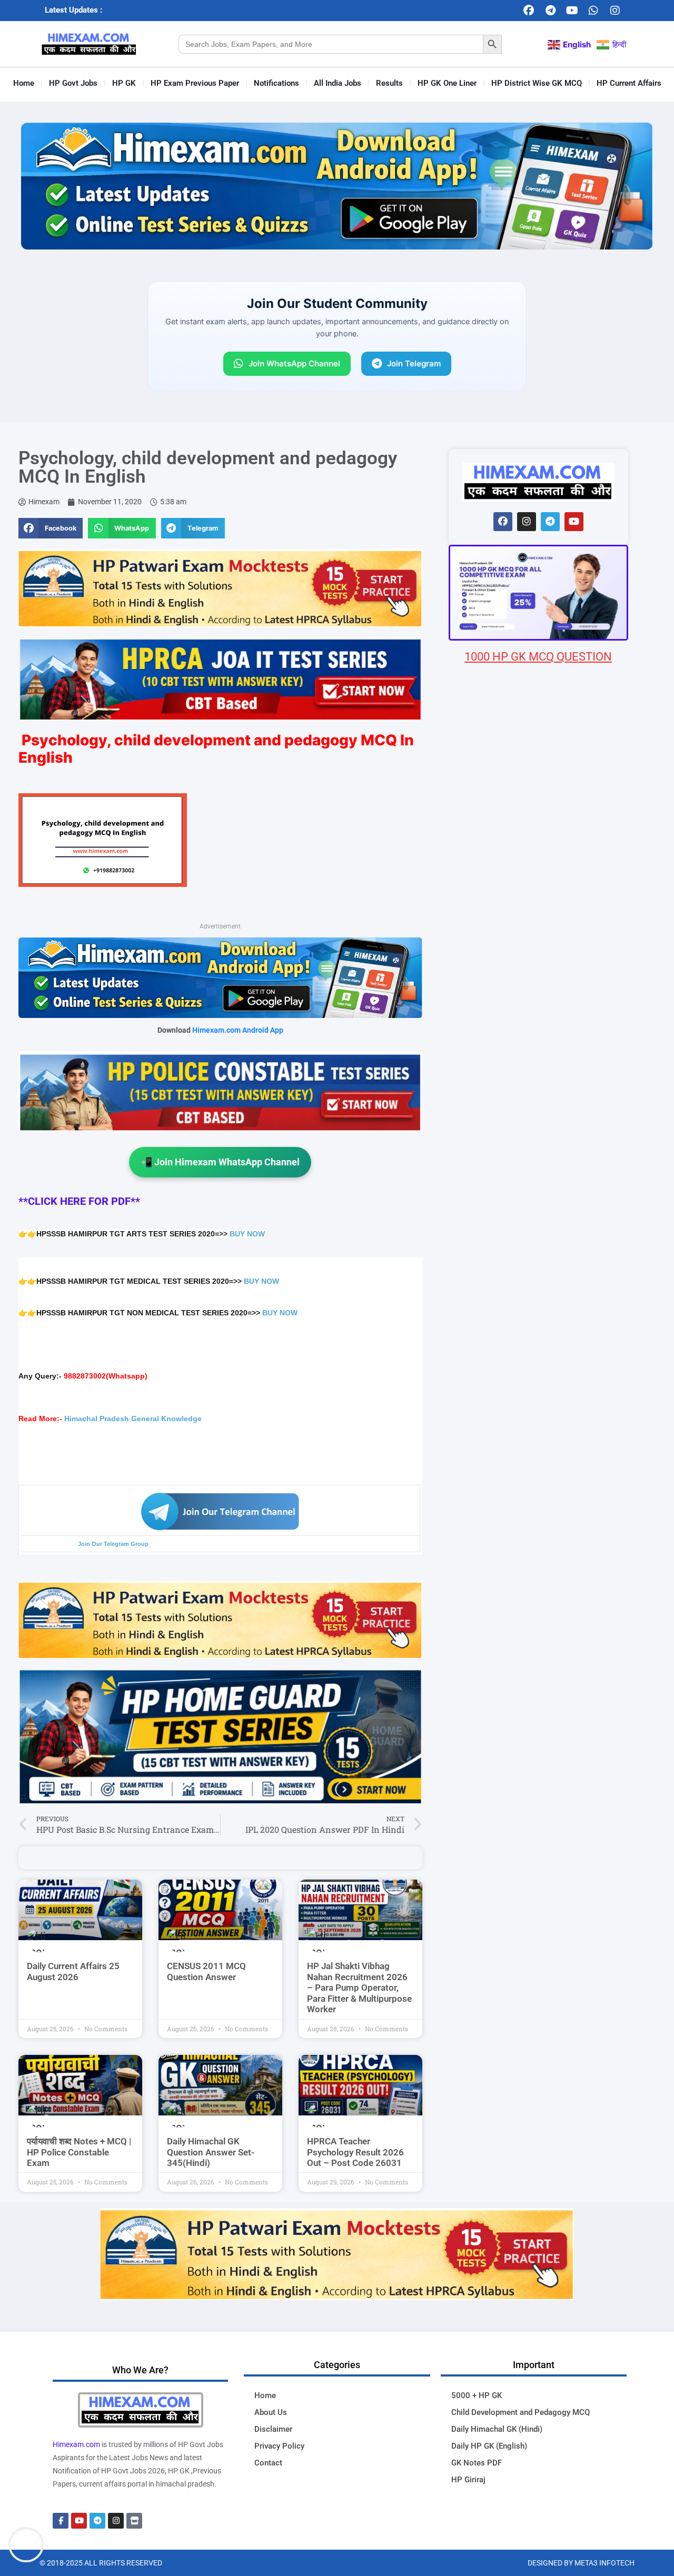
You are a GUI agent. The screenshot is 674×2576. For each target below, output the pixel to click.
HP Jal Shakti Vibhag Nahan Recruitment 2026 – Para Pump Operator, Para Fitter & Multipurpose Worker (359, 1988)
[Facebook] (529, 11)
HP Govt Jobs (73, 83)
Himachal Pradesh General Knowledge (133, 1419)
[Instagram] (615, 11)
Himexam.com (76, 2444)
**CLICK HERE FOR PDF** (79, 1201)
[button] (51, 528)
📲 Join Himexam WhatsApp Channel (220, 1162)
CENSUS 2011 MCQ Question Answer (206, 1971)
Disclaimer (273, 2429)
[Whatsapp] (593, 11)
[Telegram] (550, 11)
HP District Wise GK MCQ (537, 83)
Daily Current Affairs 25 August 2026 (73, 1971)
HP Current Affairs (629, 83)
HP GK (124, 83)
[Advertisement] (538, 1286)
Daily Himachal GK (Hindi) (497, 2429)
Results (389, 83)
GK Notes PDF (477, 2463)
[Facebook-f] (61, 2521)
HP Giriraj (468, 2480)
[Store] (134, 2521)
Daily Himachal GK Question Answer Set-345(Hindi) (211, 2152)
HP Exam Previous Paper (195, 83)
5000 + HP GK (477, 2395)
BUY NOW (247, 1234)
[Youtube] (572, 11)
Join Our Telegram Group (113, 1544)
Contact (268, 2463)
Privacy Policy (279, 2446)
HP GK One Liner (447, 83)
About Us (271, 2412)
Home (24, 83)
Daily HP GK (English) (489, 2446)
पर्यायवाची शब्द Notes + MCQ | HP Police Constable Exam (79, 2152)
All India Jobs (338, 83)
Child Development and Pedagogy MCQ (521, 2412)
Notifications (276, 83)
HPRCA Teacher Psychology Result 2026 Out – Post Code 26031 (355, 2152)
